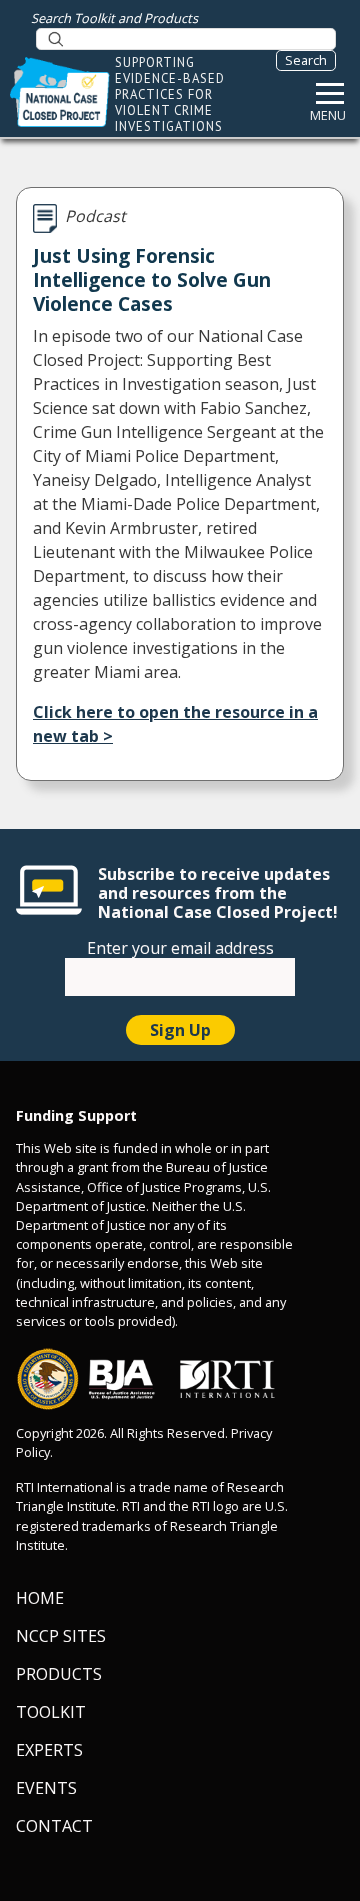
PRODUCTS (59, 1674)
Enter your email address (180, 948)
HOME (40, 1598)
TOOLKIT (51, 1712)
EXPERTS (49, 1750)
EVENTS (46, 1788)
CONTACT (54, 1826)
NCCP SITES (61, 1636)
